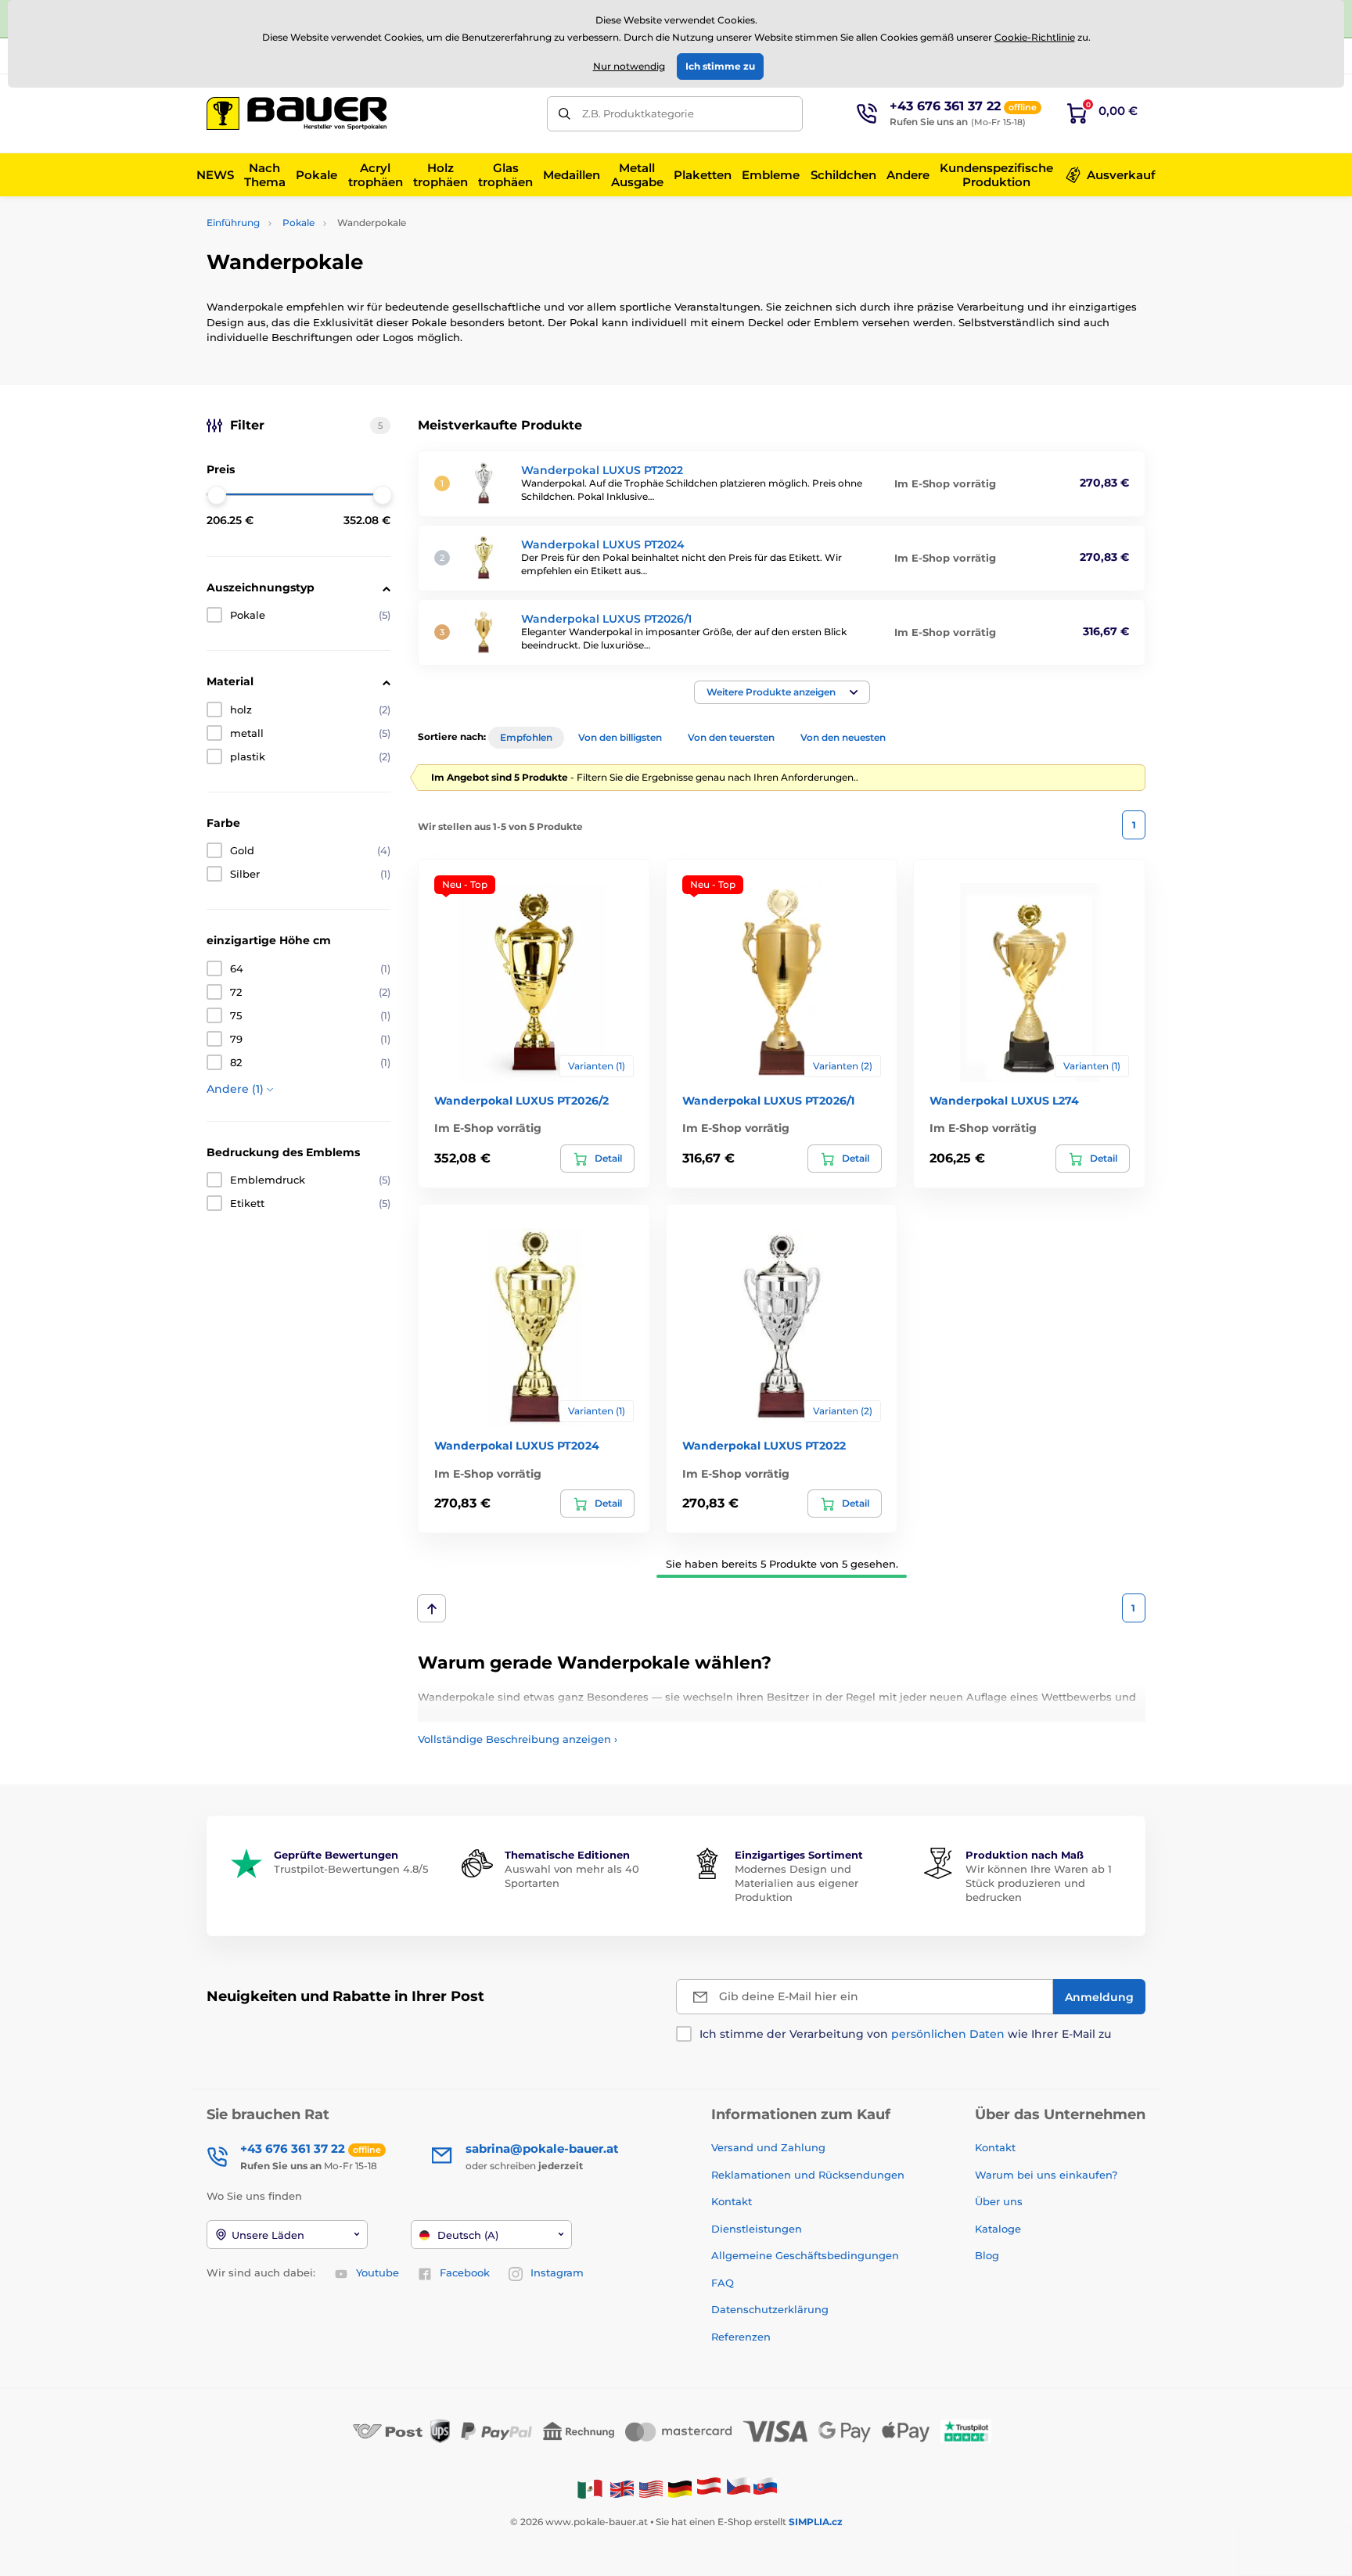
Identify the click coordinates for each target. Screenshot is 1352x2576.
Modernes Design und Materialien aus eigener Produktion (796, 1883)
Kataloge (998, 2229)
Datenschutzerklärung (770, 2309)
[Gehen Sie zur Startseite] (297, 113)
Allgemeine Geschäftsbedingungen (805, 2255)
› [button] (518, 1739)
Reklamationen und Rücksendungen (809, 2175)
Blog (987, 2255)
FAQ (723, 2283)
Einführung (233, 223)
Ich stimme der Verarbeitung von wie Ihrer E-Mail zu (905, 2034)
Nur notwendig (629, 66)
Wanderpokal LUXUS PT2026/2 (521, 1101)
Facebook (465, 2272)
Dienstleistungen (757, 2229)
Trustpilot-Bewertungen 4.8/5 (351, 1869)
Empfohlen (526, 737)
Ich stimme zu (720, 66)
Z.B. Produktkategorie (638, 113)
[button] (782, 692)
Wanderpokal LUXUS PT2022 (602, 470)
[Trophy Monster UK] (622, 2488)
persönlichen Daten (948, 2034)
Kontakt (732, 2201)
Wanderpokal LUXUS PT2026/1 (606, 619)
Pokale (298, 223)
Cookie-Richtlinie (1035, 37)
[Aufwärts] (431, 1608)
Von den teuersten (731, 737)
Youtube (378, 2272)
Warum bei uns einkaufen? (1046, 2175)
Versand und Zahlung (768, 2147)
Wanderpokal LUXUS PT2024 (603, 544)
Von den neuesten (843, 737)
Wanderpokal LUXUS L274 (1004, 1101)
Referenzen (741, 2337)
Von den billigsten (620, 737)
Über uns (999, 2201)
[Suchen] (565, 114)
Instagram (557, 2272)
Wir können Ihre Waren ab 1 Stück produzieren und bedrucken (1039, 1883)
